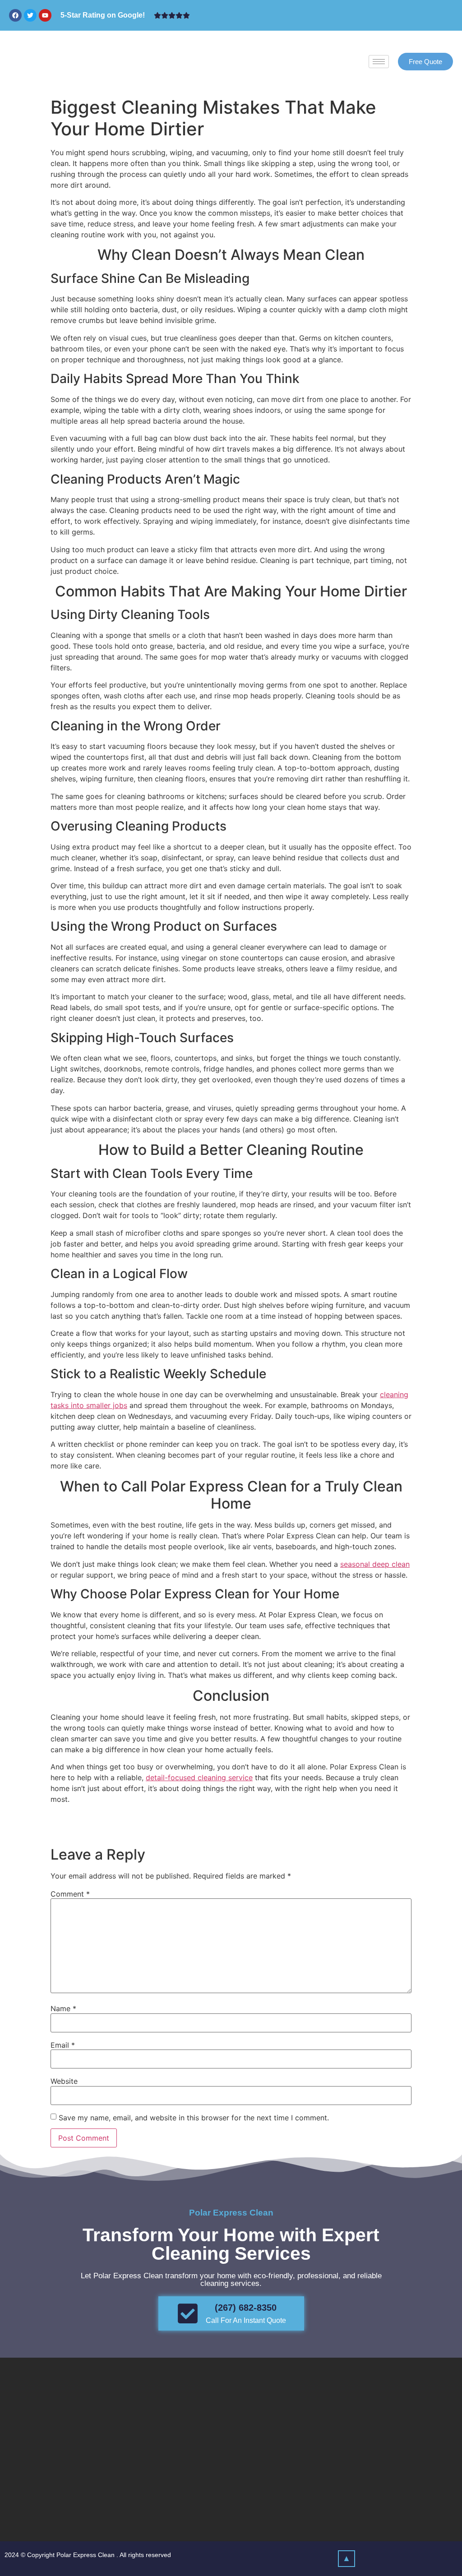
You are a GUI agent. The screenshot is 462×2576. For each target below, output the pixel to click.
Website (64, 2081)
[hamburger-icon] (379, 62)
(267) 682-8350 (246, 2308)
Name (63, 2008)
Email (63, 2045)
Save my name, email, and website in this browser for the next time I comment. (194, 2118)
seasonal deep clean (375, 1564)
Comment (70, 1894)
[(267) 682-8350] (188, 2313)
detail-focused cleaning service (199, 1777)
